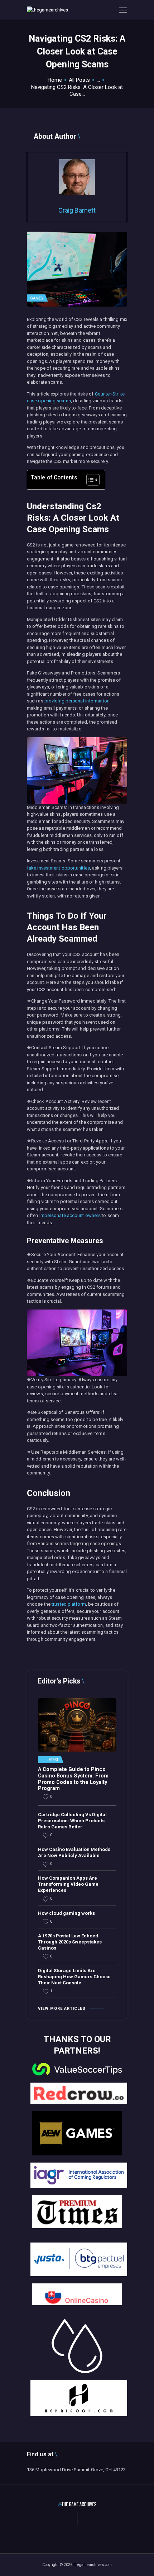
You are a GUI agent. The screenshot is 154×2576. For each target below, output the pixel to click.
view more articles (62, 2009)
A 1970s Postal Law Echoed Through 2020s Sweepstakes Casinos (70, 1942)
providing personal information (77, 701)
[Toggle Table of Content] (89, 480)
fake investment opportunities (58, 868)
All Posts (79, 80)
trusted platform (69, 1604)
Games (37, 298)
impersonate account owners (70, 1215)
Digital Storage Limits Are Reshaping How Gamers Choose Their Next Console (74, 1977)
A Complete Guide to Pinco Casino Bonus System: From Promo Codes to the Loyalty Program (73, 1779)
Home (55, 80)
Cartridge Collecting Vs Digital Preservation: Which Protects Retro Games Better (72, 1821)
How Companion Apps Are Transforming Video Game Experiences (68, 1884)
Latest (53, 1760)
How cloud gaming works (66, 1913)
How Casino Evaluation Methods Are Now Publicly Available (74, 1852)
